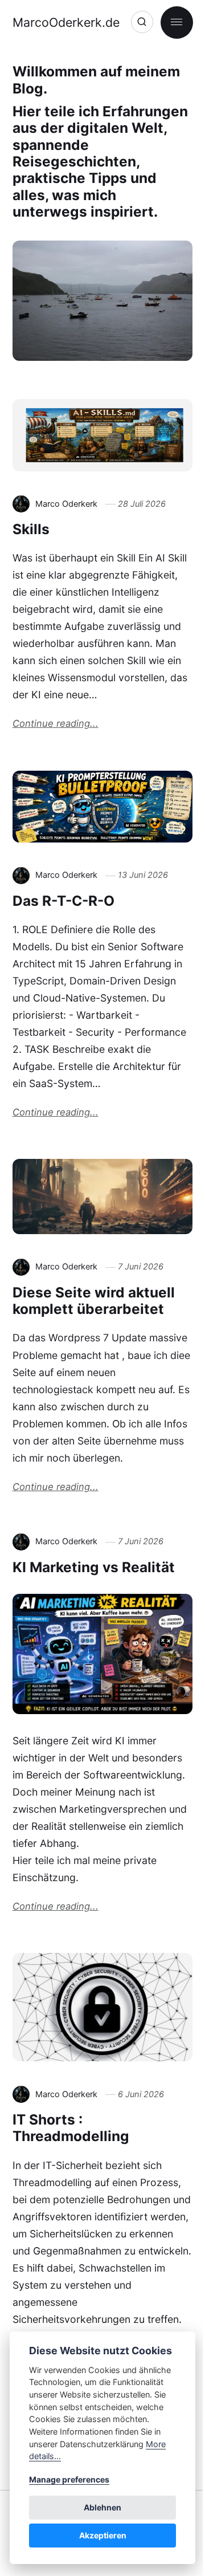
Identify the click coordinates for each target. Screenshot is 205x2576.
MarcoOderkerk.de (66, 22)
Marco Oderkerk (66, 504)
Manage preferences (69, 2479)
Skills (31, 529)
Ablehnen (102, 2507)
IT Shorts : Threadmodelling (71, 2128)
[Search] (142, 22)
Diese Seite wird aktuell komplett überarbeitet (94, 1301)
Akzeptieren (103, 2535)
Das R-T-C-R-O (63, 901)
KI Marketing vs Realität (94, 1567)
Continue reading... (56, 723)
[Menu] (177, 23)
